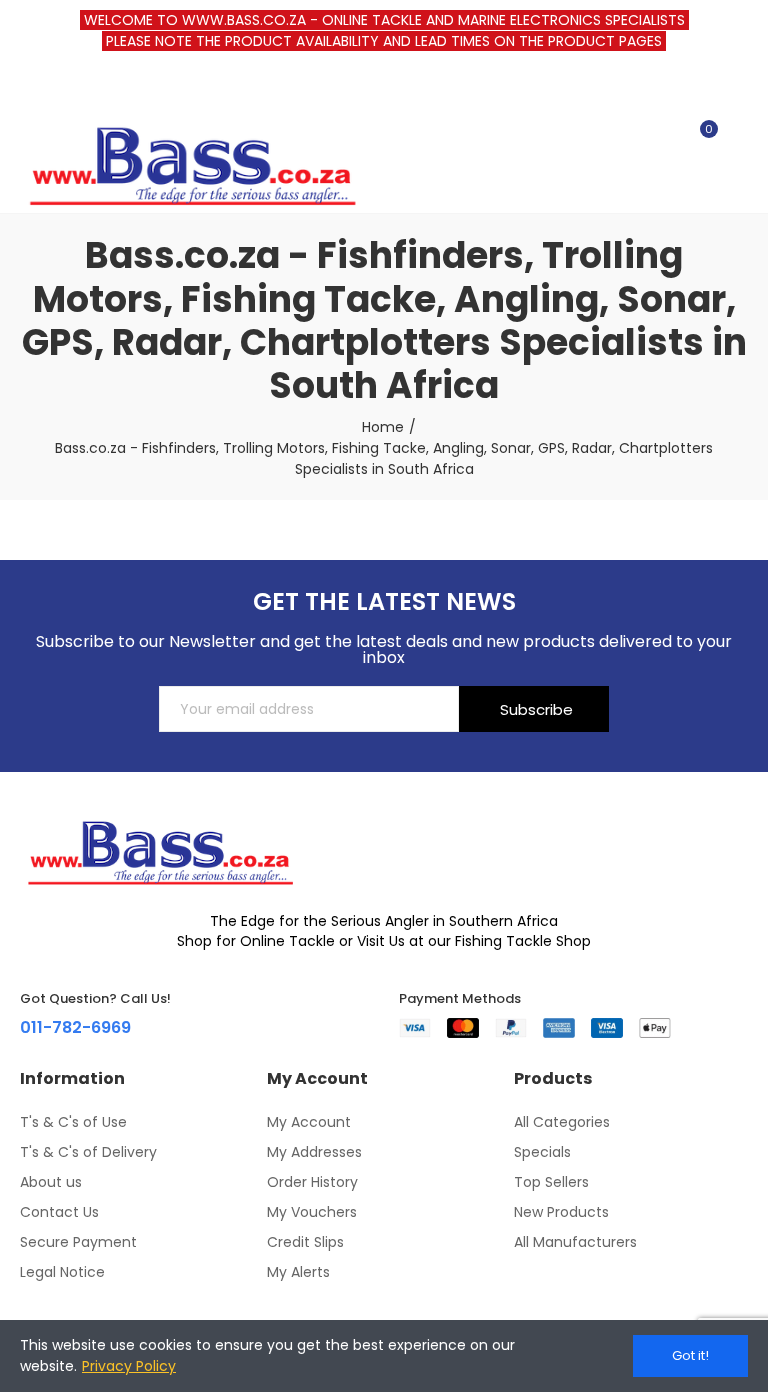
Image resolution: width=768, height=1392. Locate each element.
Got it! (690, 1355)
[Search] (666, 138)
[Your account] (738, 138)
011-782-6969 (75, 1027)
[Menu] (29, 89)
